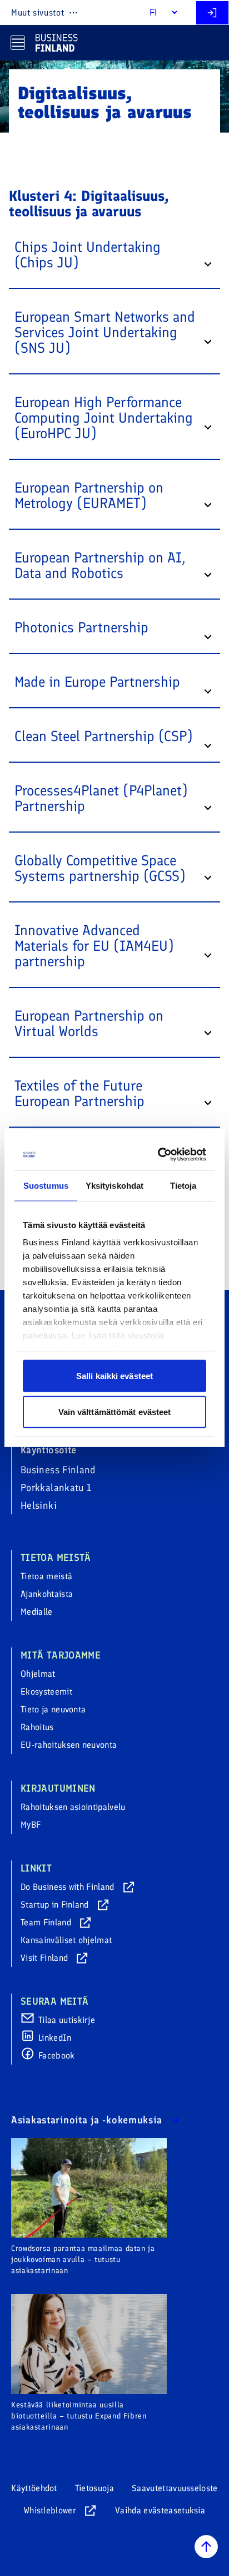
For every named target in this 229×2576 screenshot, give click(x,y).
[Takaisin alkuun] (206, 2547)
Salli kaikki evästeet (114, 1375)
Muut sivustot (38, 12)
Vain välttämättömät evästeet (115, 1412)
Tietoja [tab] (183, 1185)
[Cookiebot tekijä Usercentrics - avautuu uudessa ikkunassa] (159, 1155)
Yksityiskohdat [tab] (114, 1185)
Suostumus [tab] (46, 1185)
